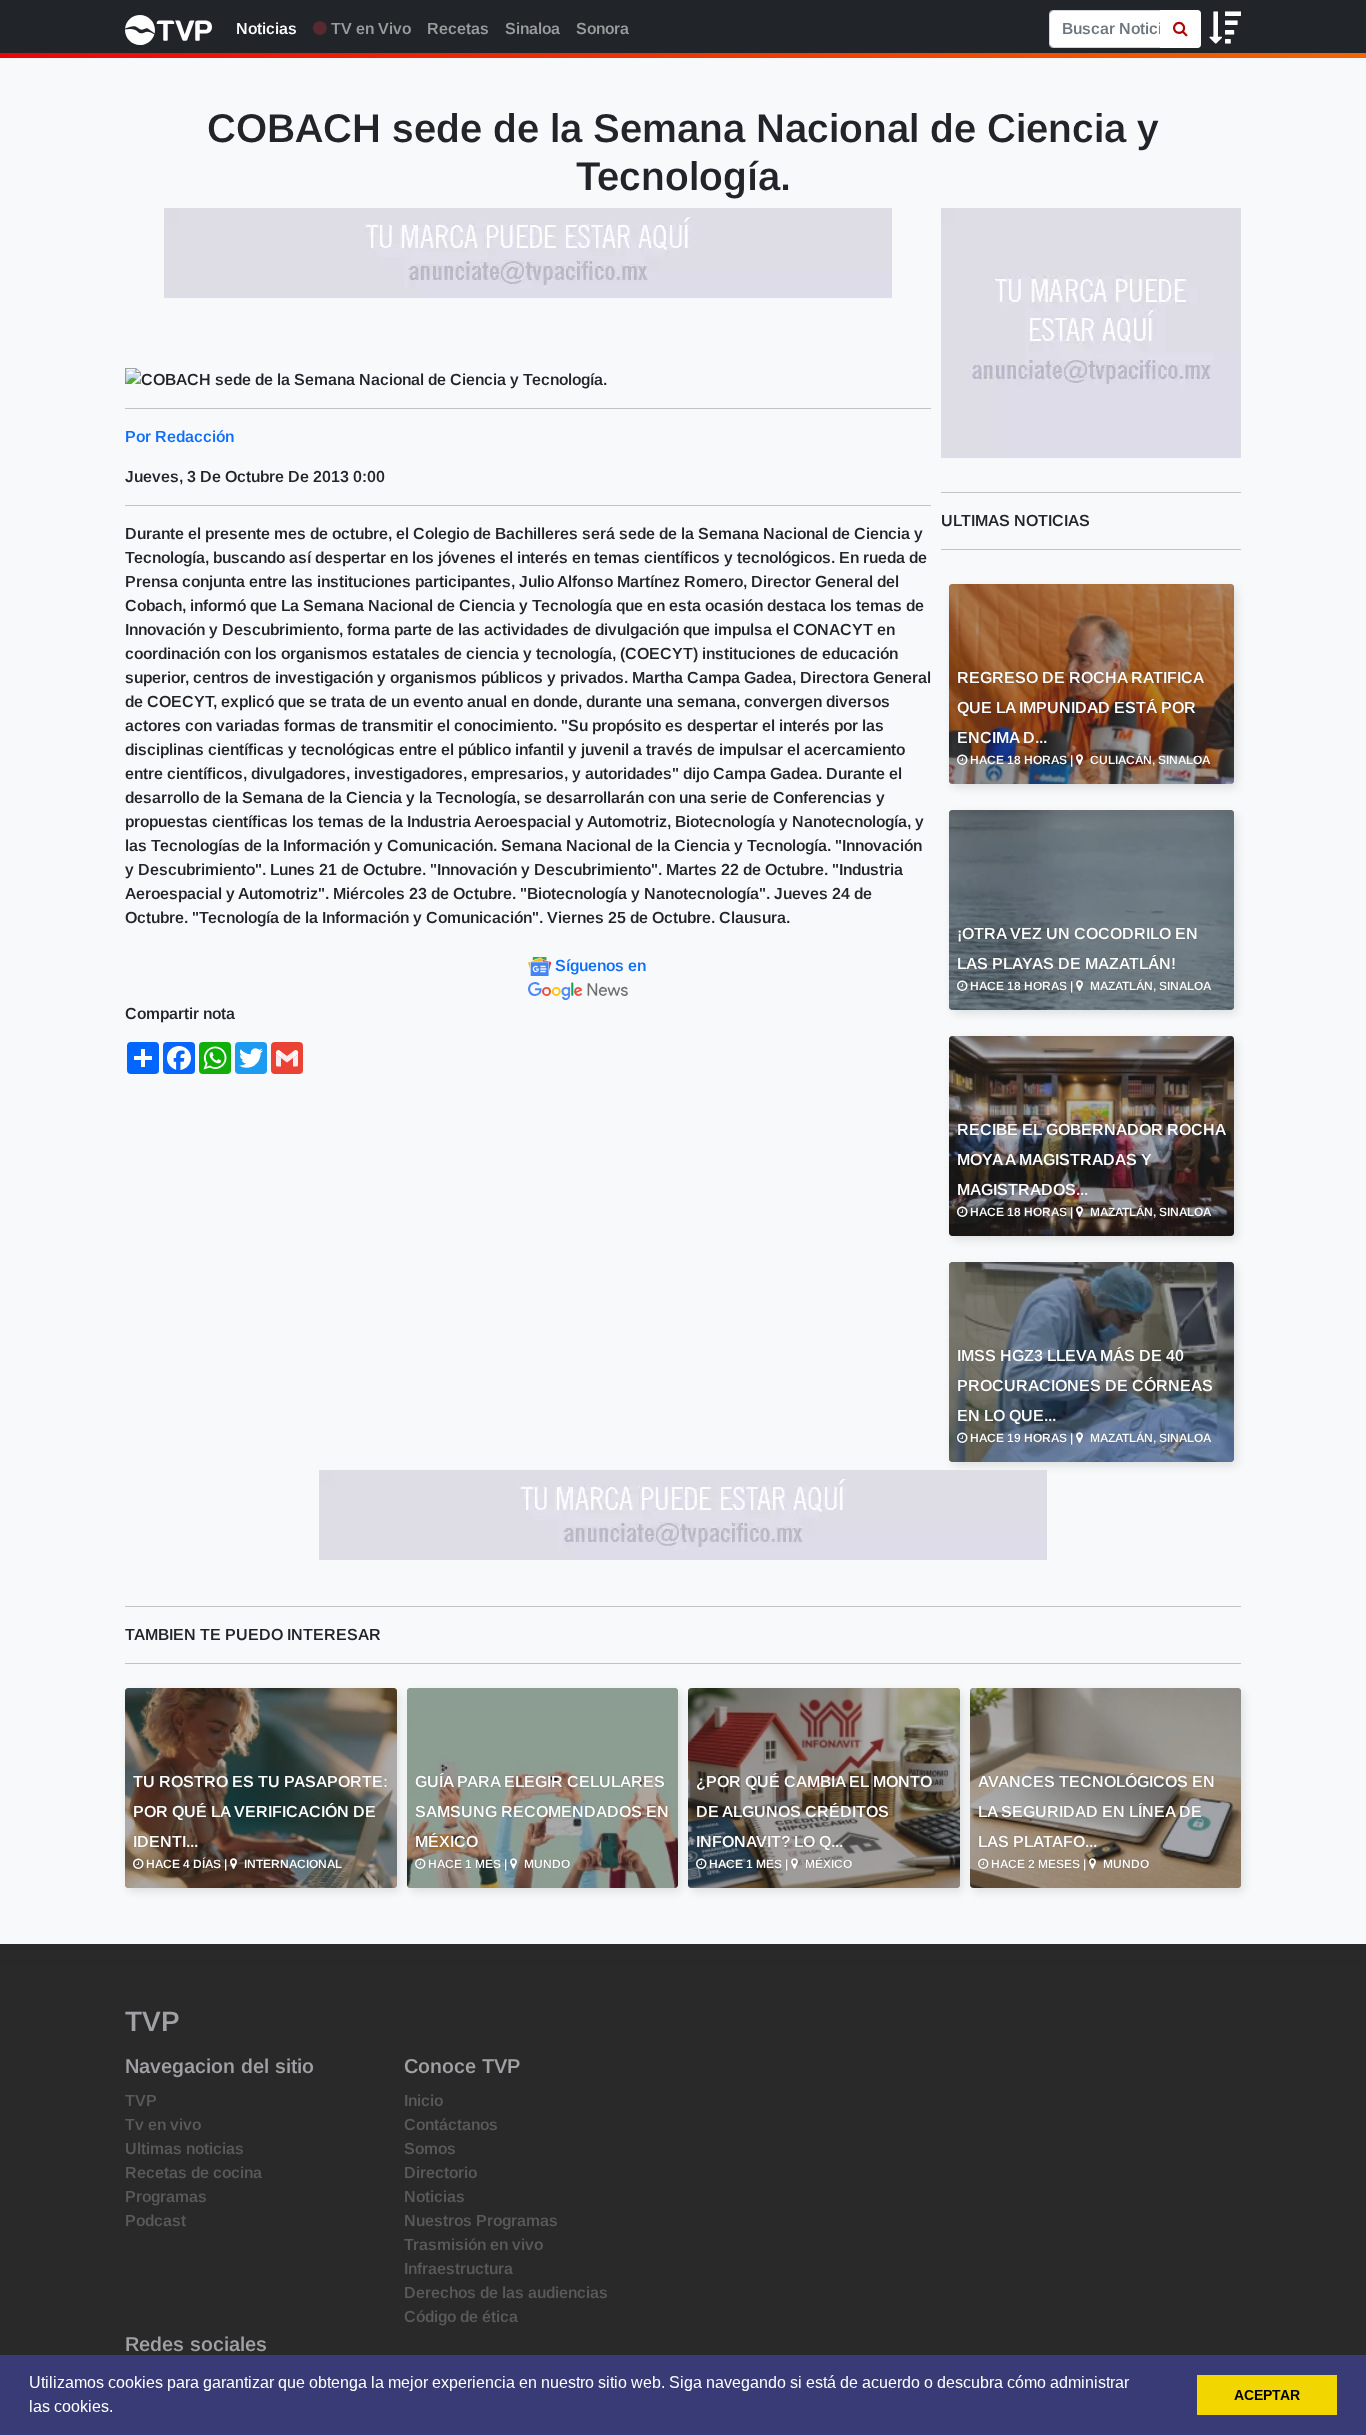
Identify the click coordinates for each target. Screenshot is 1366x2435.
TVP (141, 2100)
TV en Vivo (369, 28)
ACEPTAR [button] (1267, 2395)
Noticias (266, 28)
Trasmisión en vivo (473, 2244)
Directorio (440, 2172)
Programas (166, 2196)
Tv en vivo (163, 2124)
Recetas (458, 28)
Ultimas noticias (184, 2148)
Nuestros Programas (481, 2220)
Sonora (602, 28)
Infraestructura (458, 2268)
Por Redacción (179, 436)
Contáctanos (451, 2124)
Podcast (155, 2220)
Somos (430, 2148)
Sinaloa (532, 28)
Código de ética (461, 2316)
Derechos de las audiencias (506, 2292)
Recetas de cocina (193, 2172)
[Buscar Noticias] (1180, 29)
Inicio (423, 2100)
